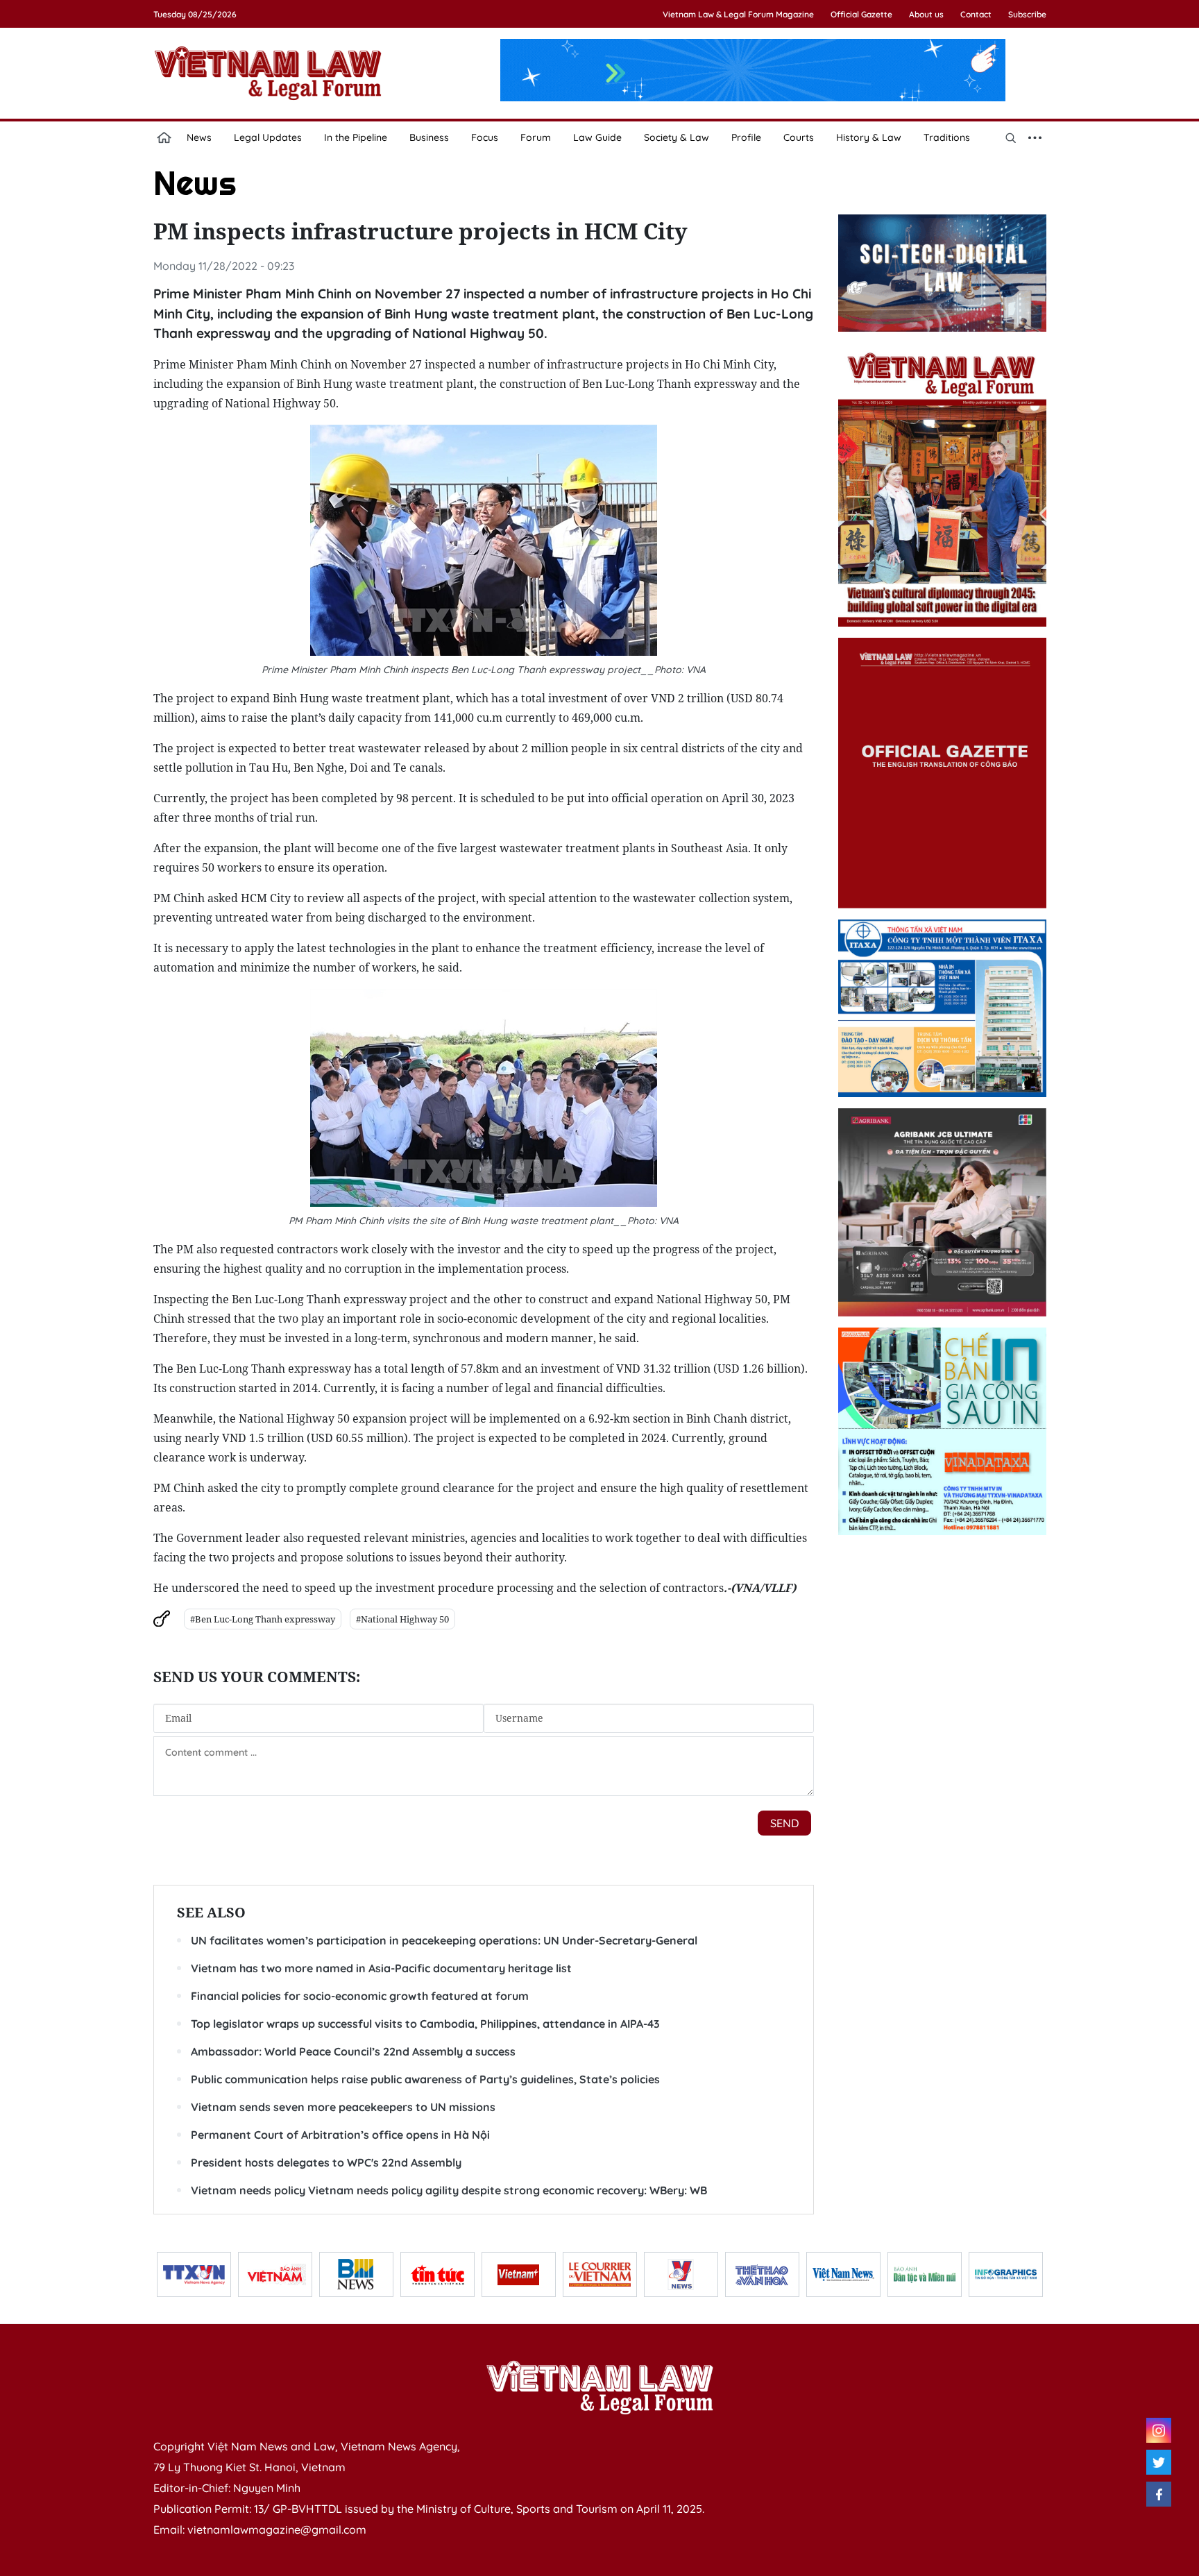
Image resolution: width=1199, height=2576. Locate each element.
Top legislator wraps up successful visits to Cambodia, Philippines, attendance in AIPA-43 (425, 2024)
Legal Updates (268, 137)
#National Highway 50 (402, 1619)
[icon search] (1011, 137)
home (164, 137)
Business (429, 137)
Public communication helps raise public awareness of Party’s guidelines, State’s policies (425, 2079)
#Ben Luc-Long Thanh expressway (263, 1619)
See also (211, 1912)
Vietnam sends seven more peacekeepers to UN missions (343, 2107)
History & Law (869, 137)
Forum (536, 137)
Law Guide (597, 137)
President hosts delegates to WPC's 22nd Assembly (326, 2162)
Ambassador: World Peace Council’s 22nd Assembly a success (353, 2051)
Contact (976, 14)
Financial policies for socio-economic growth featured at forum (360, 1996)
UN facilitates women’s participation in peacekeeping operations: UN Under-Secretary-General (444, 1940)
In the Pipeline (356, 137)
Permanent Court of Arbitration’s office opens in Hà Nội (340, 2135)
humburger (1035, 137)
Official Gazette (861, 14)
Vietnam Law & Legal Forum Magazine (738, 14)
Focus (485, 137)
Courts (799, 137)
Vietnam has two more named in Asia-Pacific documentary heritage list (381, 1968)
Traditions (947, 137)
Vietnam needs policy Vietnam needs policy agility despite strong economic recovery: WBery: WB (449, 2190)
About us (926, 14)
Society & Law (677, 137)
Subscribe (1027, 14)
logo (268, 73)
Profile (746, 137)
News (199, 137)
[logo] (599, 2387)
